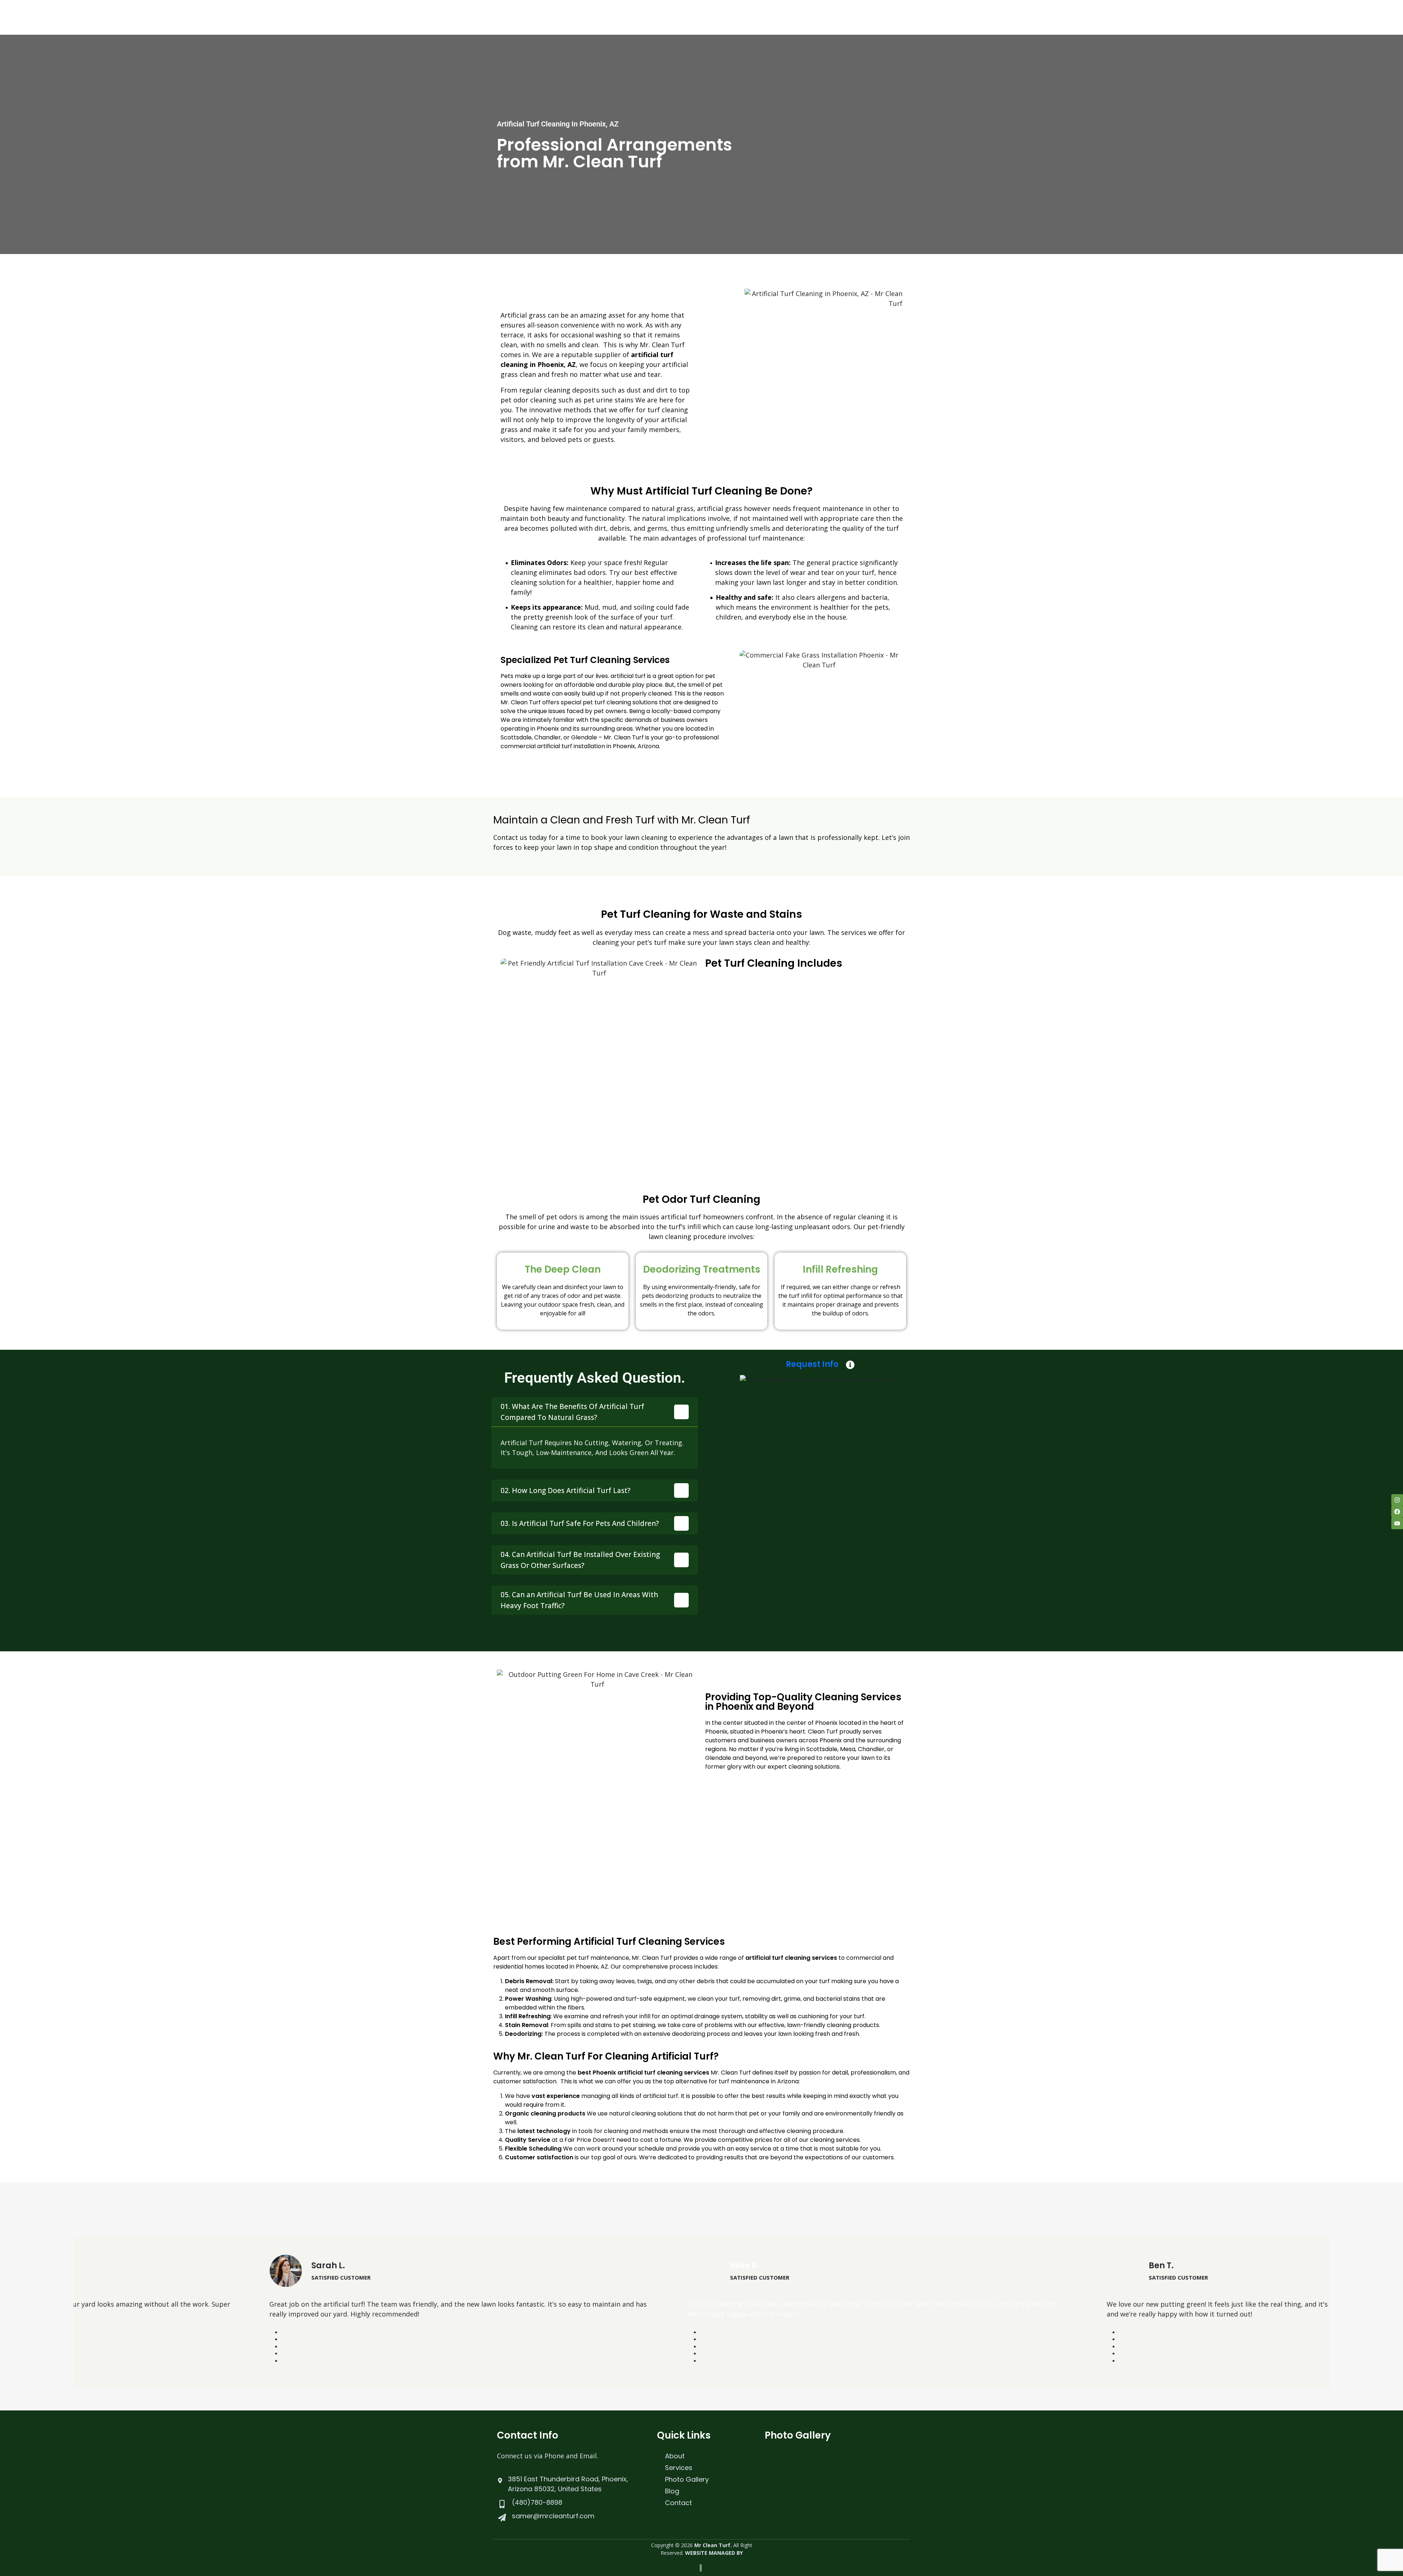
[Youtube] (1397, 1523)
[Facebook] (1397, 1512)
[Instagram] (1397, 1500)
